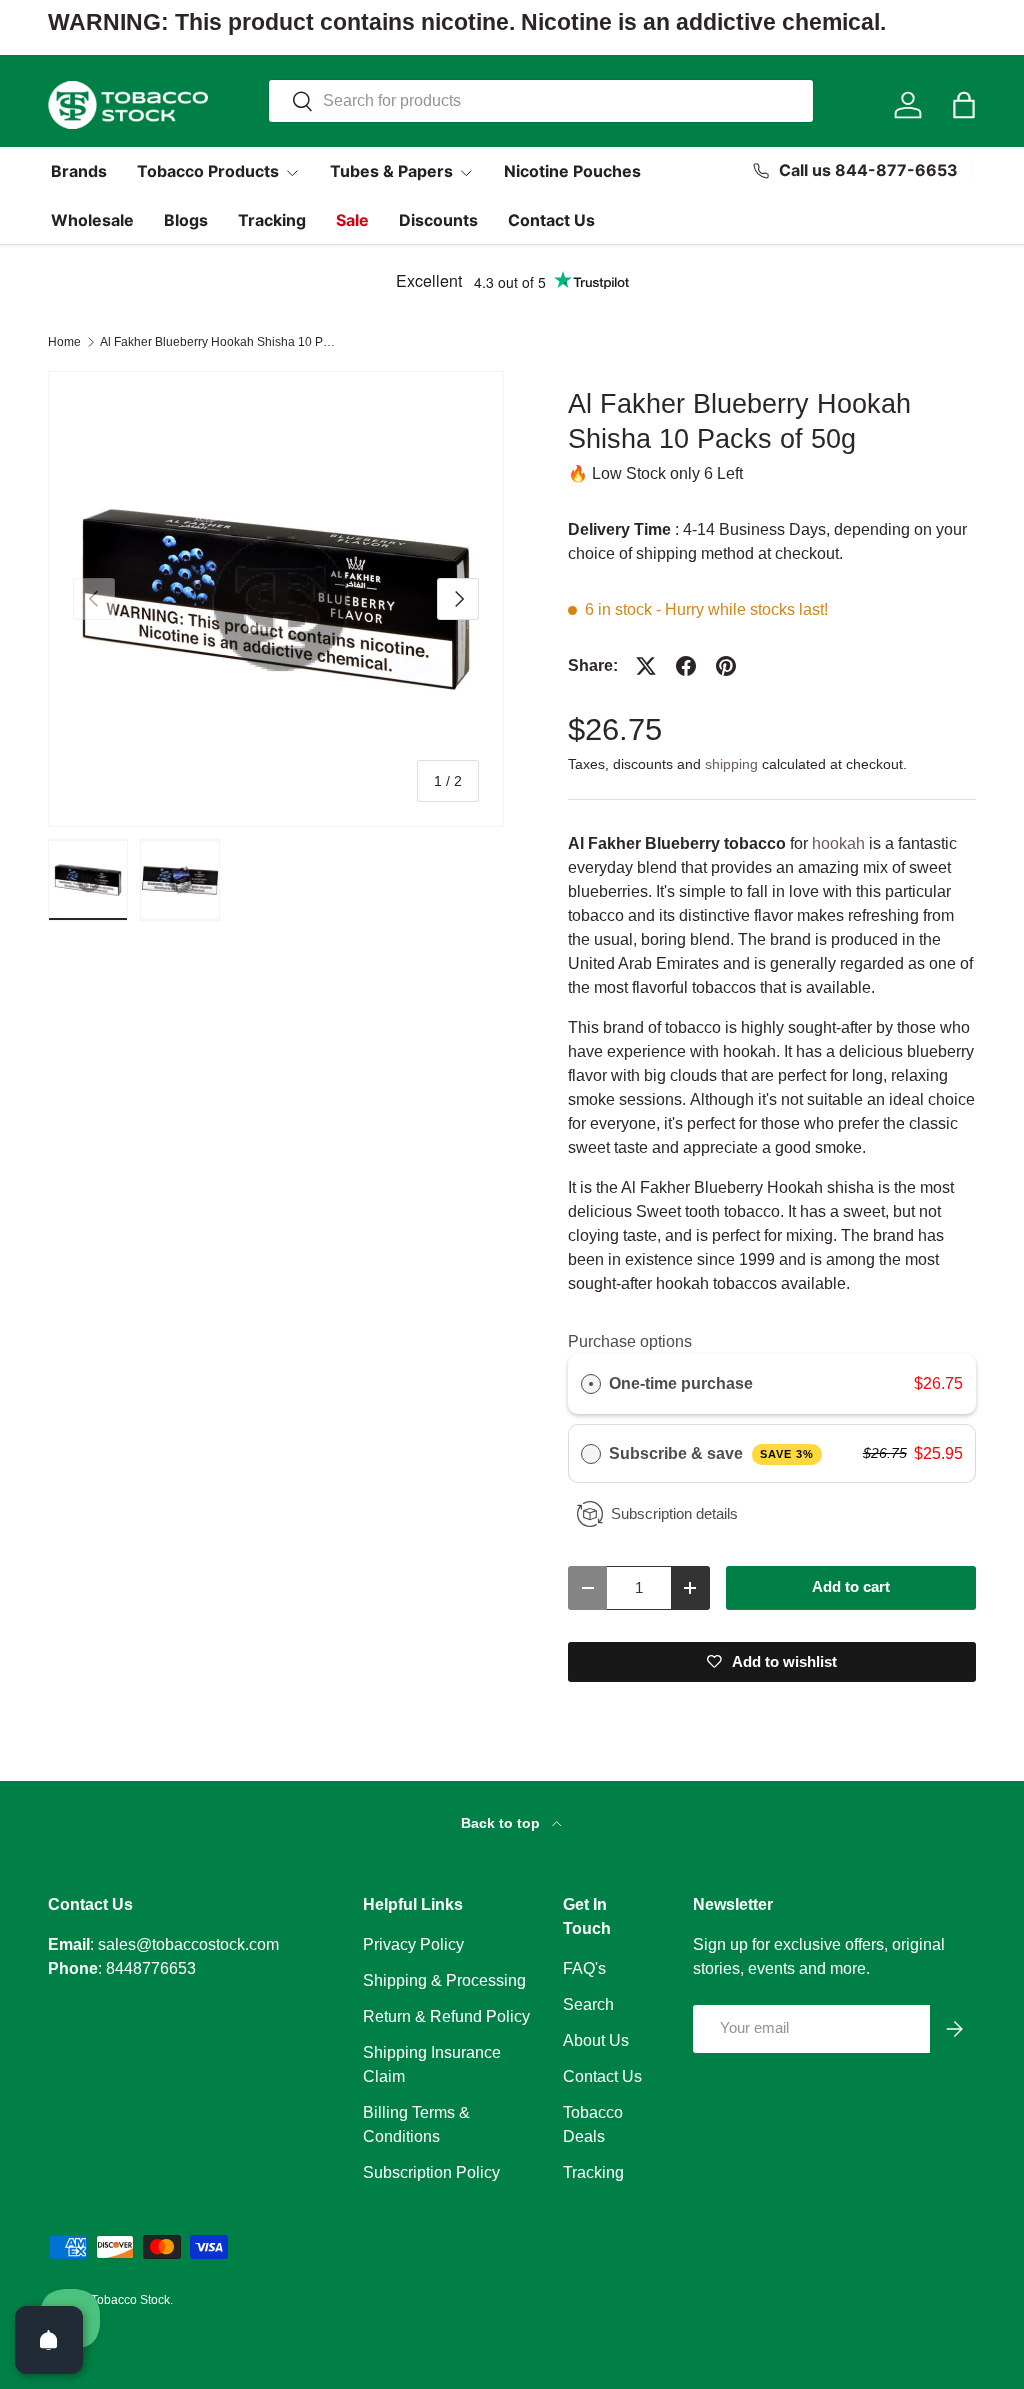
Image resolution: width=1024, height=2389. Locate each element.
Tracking (272, 220)
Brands (79, 171)
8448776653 (151, 1968)
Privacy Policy (413, 1944)
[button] (964, 105)
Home (64, 342)
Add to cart (851, 1587)
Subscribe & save (711, 1453)
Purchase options (630, 1341)
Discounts (438, 220)
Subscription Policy (431, 2172)
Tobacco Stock (130, 2300)
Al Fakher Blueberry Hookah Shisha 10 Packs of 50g (220, 342)
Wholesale (92, 220)
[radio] (591, 1384)
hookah (840, 843)
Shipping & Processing (444, 1980)
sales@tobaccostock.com (188, 1944)
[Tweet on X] (646, 666)
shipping (731, 764)
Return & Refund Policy (446, 2016)
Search (588, 2004)
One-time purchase (681, 1383)
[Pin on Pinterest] (726, 666)
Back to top (502, 1823)
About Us (596, 2040)
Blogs (186, 220)
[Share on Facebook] (686, 666)
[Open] (49, 2340)
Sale (352, 220)
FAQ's (584, 1968)
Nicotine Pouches (572, 171)
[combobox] (541, 101)
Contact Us (551, 220)
